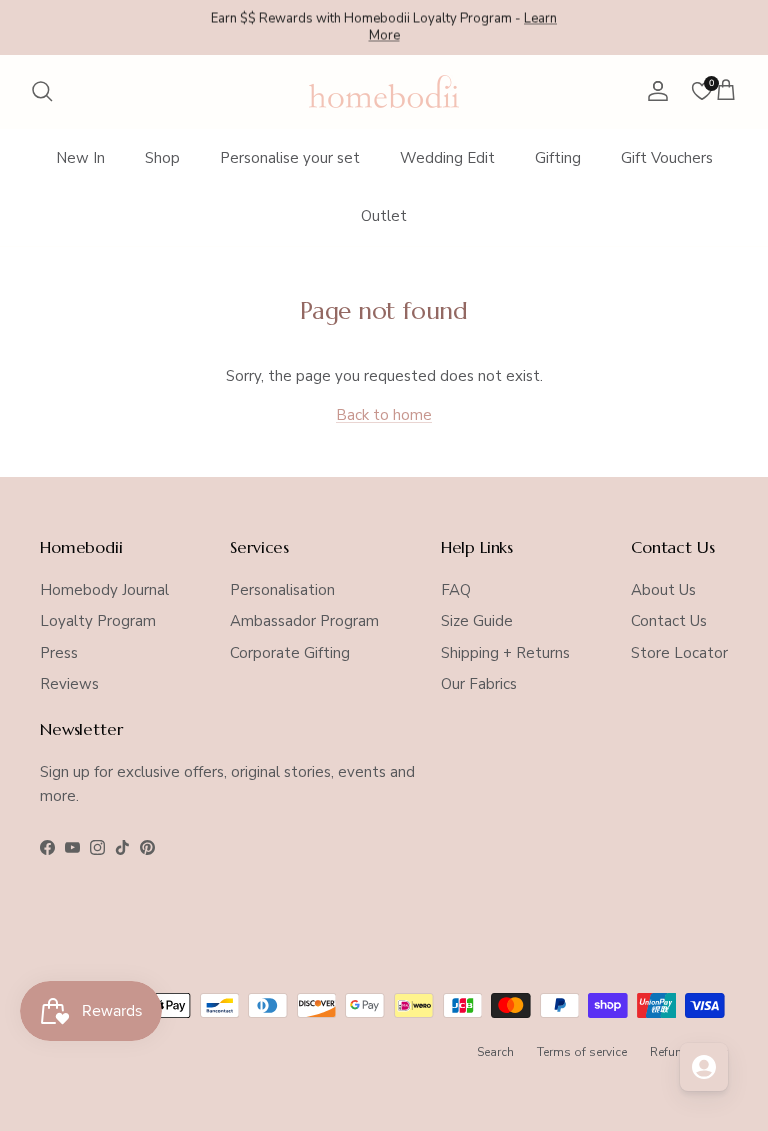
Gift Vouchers (667, 158)
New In (80, 158)
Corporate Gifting (290, 653)
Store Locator (679, 653)
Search (495, 1052)
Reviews (69, 684)
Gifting (558, 158)
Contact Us (669, 621)
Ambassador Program (304, 621)
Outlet (384, 216)
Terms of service (582, 1052)
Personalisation (282, 590)
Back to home (384, 415)
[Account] (654, 91)
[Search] (42, 91)
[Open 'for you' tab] (704, 1067)
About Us (663, 590)
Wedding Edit (447, 158)
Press (59, 653)
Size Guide (477, 621)
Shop (162, 158)
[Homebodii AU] (384, 91)
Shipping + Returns (505, 653)
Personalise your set (290, 158)
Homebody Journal (104, 590)
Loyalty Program (98, 621)
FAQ (456, 590)
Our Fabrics (479, 684)
